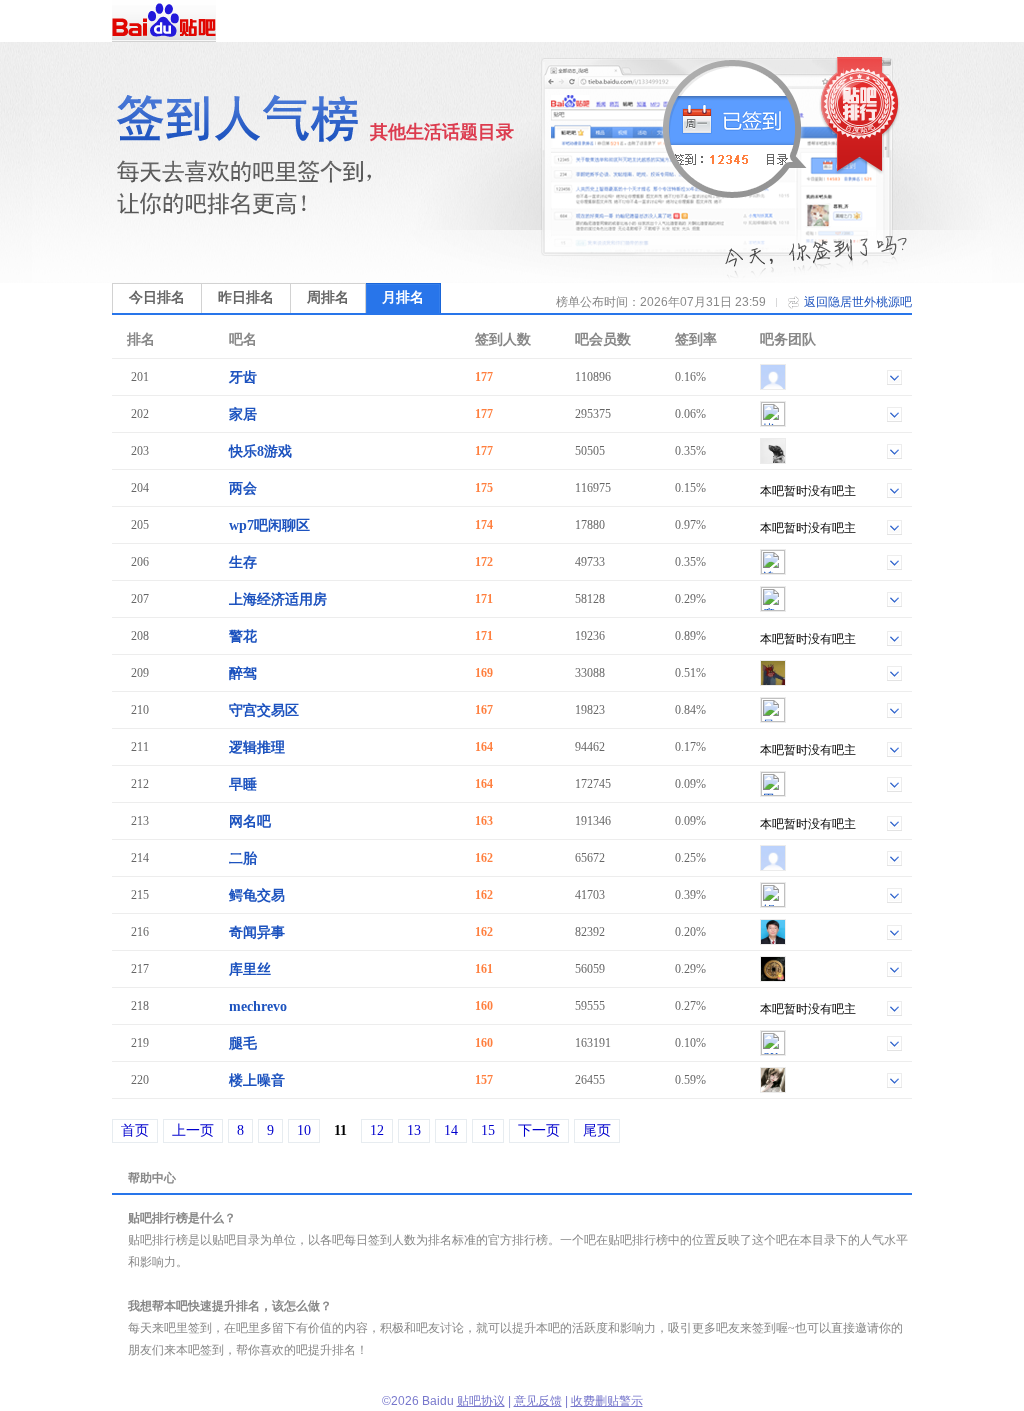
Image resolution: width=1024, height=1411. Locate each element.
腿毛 (243, 1043)
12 (377, 1130)
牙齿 (243, 377)
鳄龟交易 (257, 895)
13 (414, 1130)
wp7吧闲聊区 (269, 525)
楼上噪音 (257, 1080)
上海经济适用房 (278, 599)
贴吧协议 (481, 1401)
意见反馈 (538, 1401)
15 (488, 1130)
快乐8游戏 (260, 451)
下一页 (539, 1130)
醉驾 (243, 673)
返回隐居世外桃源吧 (858, 302)
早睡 (243, 784)
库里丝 (250, 969)
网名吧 (250, 821)
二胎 (243, 858)
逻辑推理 (257, 747)
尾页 (597, 1130)
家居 (243, 414)
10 (304, 1130)
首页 (135, 1130)
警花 (243, 636)
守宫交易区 (264, 710)
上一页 (193, 1130)
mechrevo (258, 1006)
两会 (243, 488)
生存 (243, 562)
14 (451, 1130)
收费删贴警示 (607, 1401)
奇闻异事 (257, 932)
